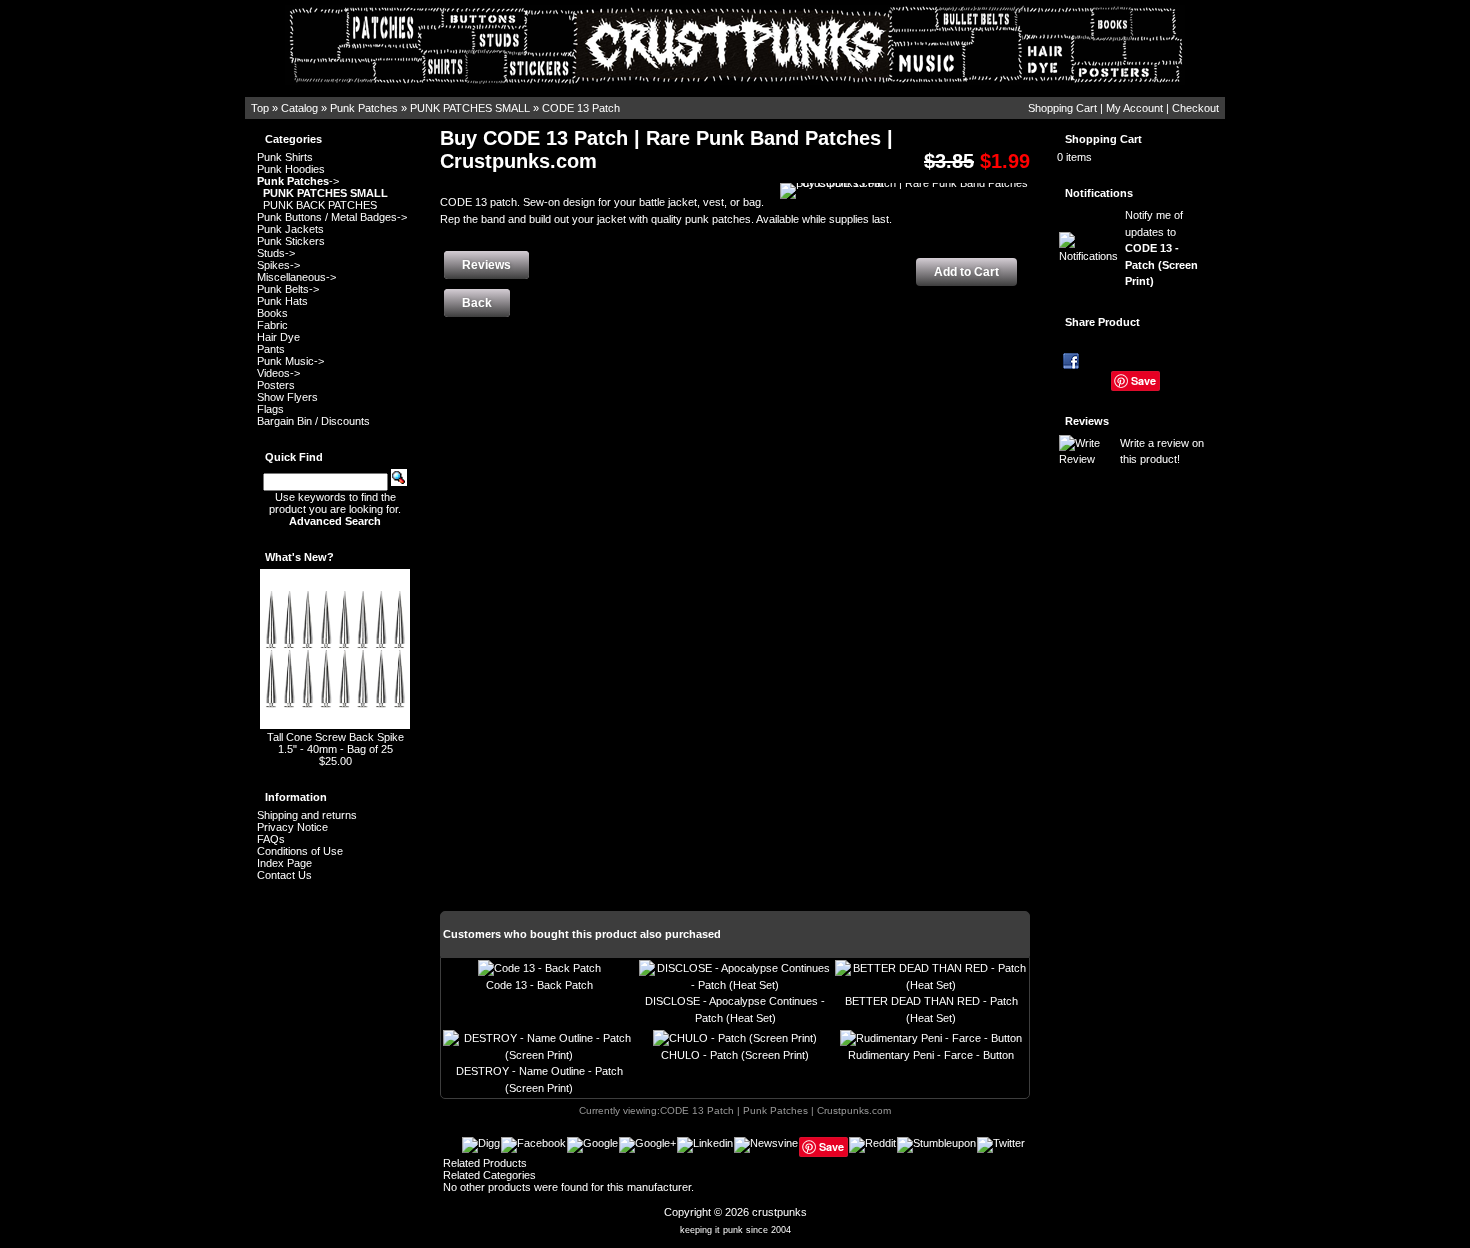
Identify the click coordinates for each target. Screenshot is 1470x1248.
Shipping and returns (307, 815)
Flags (270, 409)
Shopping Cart (1062, 108)
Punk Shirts (285, 157)
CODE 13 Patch (581, 108)
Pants (271, 349)
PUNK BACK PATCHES (320, 205)
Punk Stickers (291, 241)
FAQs (271, 839)
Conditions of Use (300, 851)
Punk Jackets (290, 229)
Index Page (284, 863)
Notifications (1099, 193)
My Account (1134, 108)
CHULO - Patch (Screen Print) (735, 1055)
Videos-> (278, 373)
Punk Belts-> (288, 289)
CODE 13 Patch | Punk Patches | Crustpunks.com (775, 1110)
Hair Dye (278, 337)
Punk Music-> (290, 361)
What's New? (299, 557)
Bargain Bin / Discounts (313, 421)
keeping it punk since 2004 (735, 1230)
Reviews (1087, 421)
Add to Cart (966, 272)
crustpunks (779, 1212)
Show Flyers (287, 397)
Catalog (299, 108)
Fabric (272, 325)
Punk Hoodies (291, 169)
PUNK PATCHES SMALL (470, 108)
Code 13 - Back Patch (539, 985)
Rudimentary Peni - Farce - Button (931, 1055)
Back (477, 303)
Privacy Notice (292, 827)
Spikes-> (278, 265)
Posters (276, 385)
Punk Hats (282, 301)
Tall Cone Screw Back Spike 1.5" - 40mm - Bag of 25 (335, 743)
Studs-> (276, 253)
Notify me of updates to (1161, 248)
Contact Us (284, 875)
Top (260, 108)
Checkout (1195, 108)
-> (298, 181)
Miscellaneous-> (296, 277)
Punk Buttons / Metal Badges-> (332, 217)
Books (272, 313)
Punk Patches (364, 108)
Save (1143, 380)
